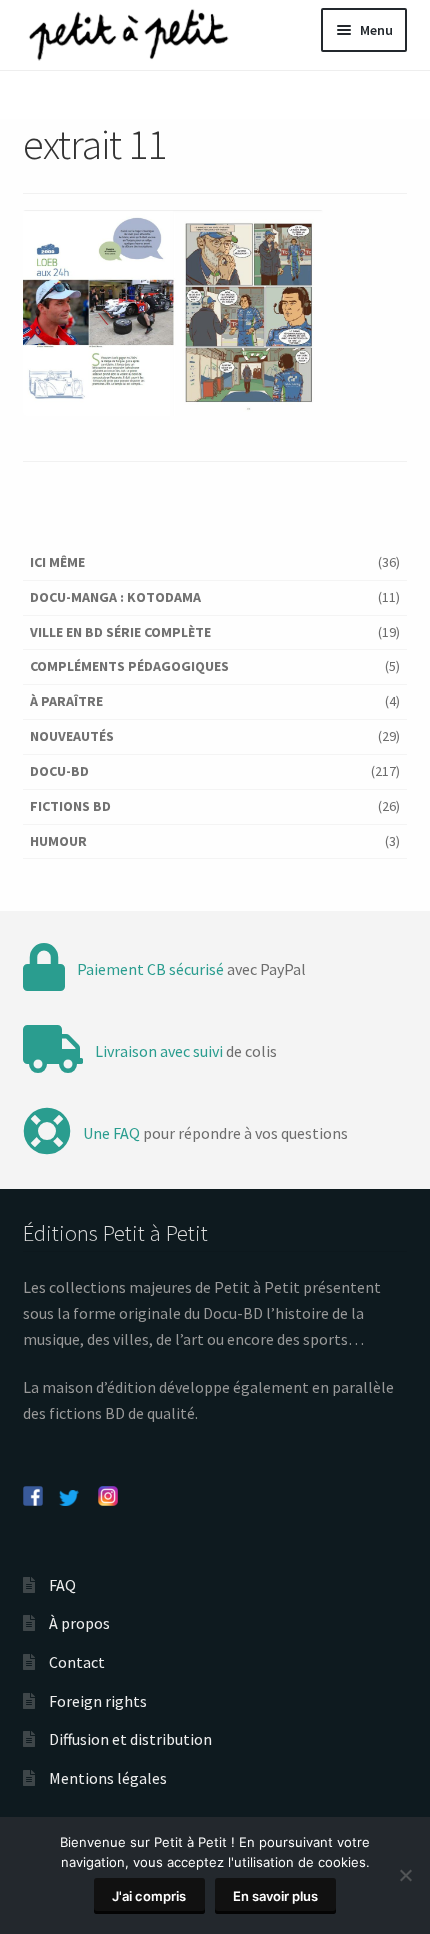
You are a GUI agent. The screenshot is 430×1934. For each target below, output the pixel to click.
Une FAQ (111, 1133)
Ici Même (57, 562)
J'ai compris (149, 1896)
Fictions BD (70, 806)
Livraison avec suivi (159, 1051)
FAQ (62, 1585)
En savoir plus (275, 1896)
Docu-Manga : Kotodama (115, 597)
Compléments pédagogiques (129, 666)
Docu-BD (59, 771)
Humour (58, 841)
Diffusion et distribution (130, 1739)
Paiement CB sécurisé (150, 969)
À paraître (66, 701)
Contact (77, 1662)
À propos (79, 1623)
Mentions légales (108, 1778)
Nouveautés (72, 736)
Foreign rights (98, 1701)
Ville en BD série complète (120, 632)
